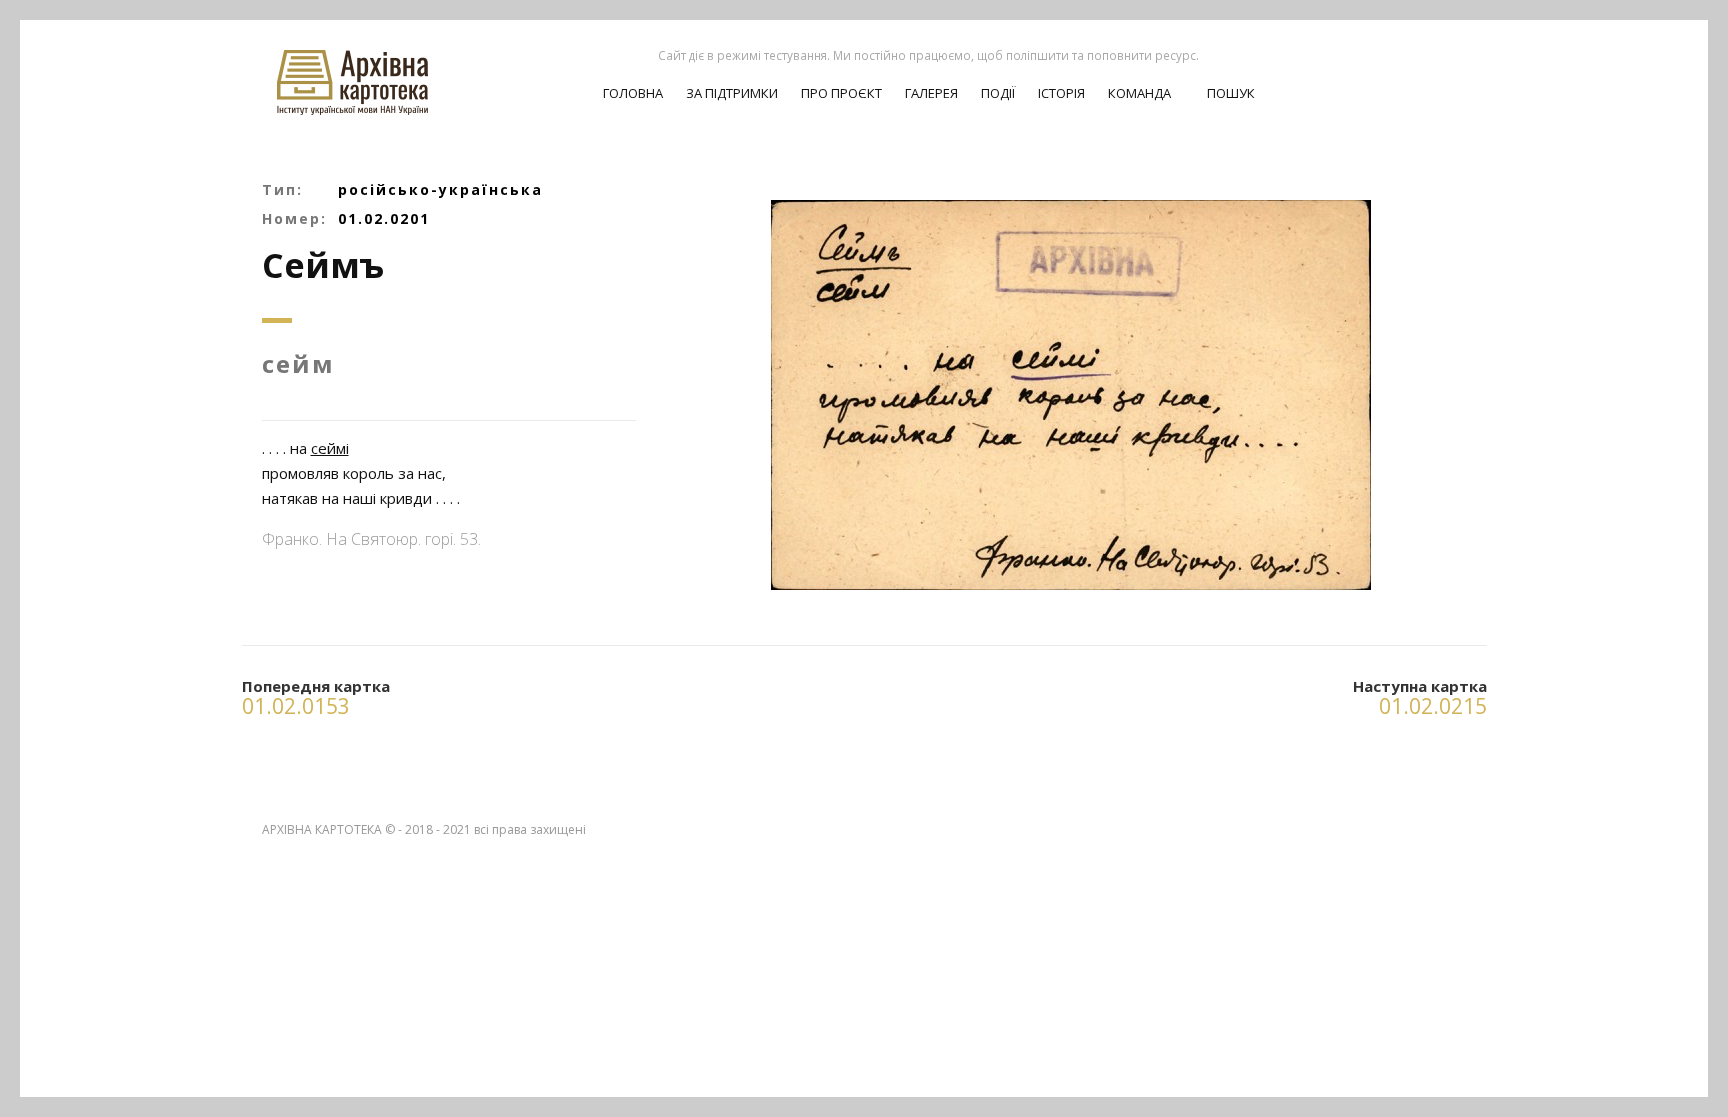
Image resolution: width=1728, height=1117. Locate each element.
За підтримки (732, 93)
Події (998, 93)
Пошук (1229, 93)
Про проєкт (841, 93)
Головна (633, 93)
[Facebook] (1451, 71)
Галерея (931, 93)
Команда (1139, 93)
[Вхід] (1416, 71)
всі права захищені (530, 829)
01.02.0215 (1433, 706)
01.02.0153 (296, 706)
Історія (1061, 93)
